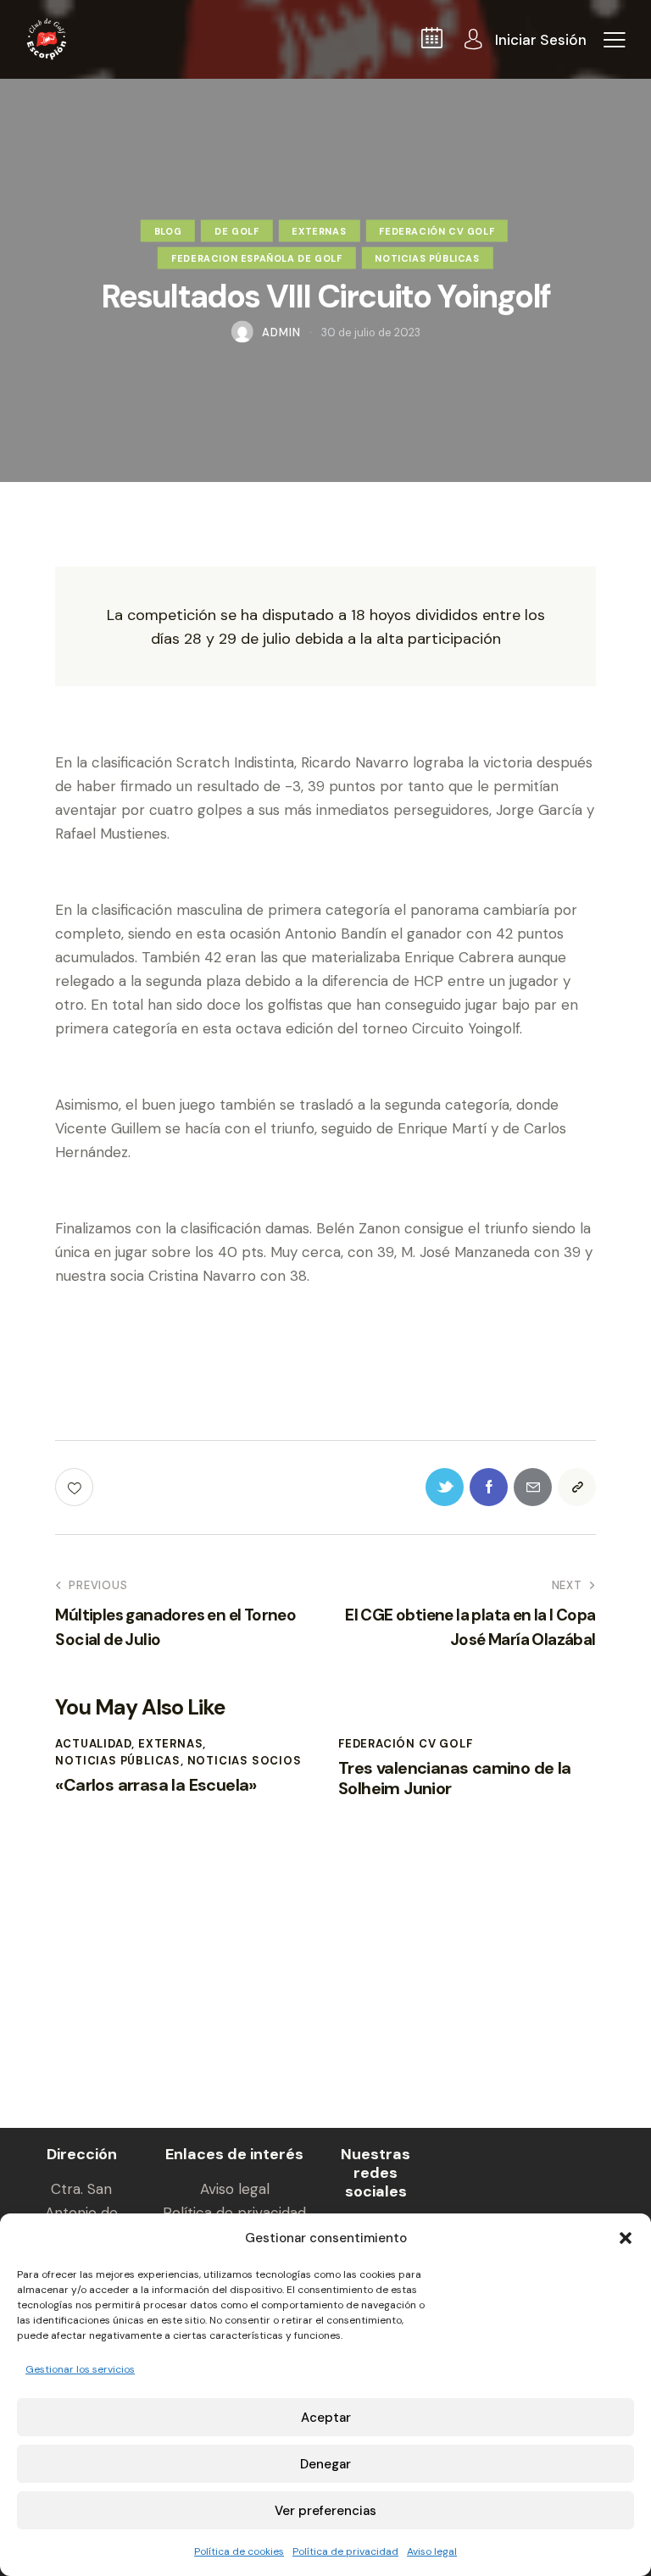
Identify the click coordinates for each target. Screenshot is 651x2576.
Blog (168, 230)
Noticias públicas (427, 258)
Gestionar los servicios (80, 2369)
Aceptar (326, 2418)
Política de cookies (239, 2551)
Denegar (325, 2464)
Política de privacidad (345, 2551)
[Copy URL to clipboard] (577, 1487)
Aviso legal (432, 2551)
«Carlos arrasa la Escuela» (156, 1785)
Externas (319, 230)
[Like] (76, 1487)
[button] (626, 2238)
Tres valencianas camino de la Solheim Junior (455, 1778)
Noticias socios (245, 1761)
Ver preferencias (325, 2511)
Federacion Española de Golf (256, 258)
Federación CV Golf (437, 230)
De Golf (236, 230)
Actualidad (93, 1744)
